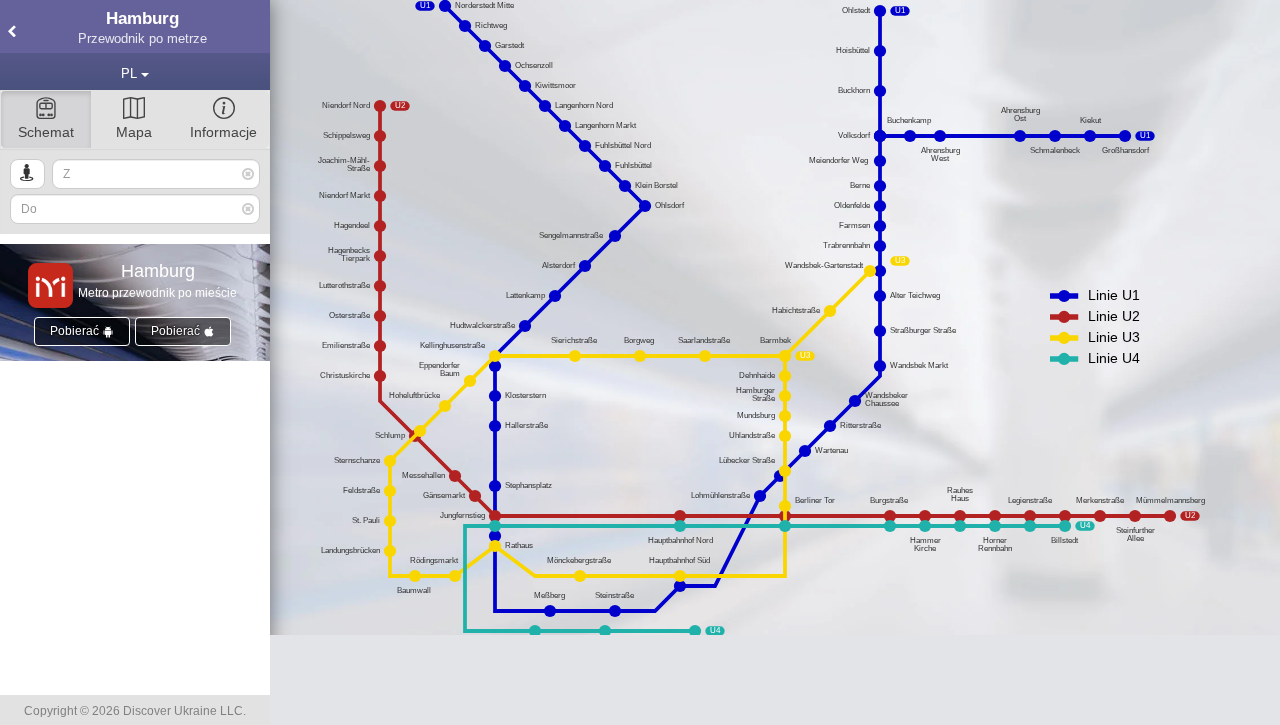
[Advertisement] (775, 680)
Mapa (134, 132)
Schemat (46, 132)
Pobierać (76, 331)
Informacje (223, 132)
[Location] (27, 174)
